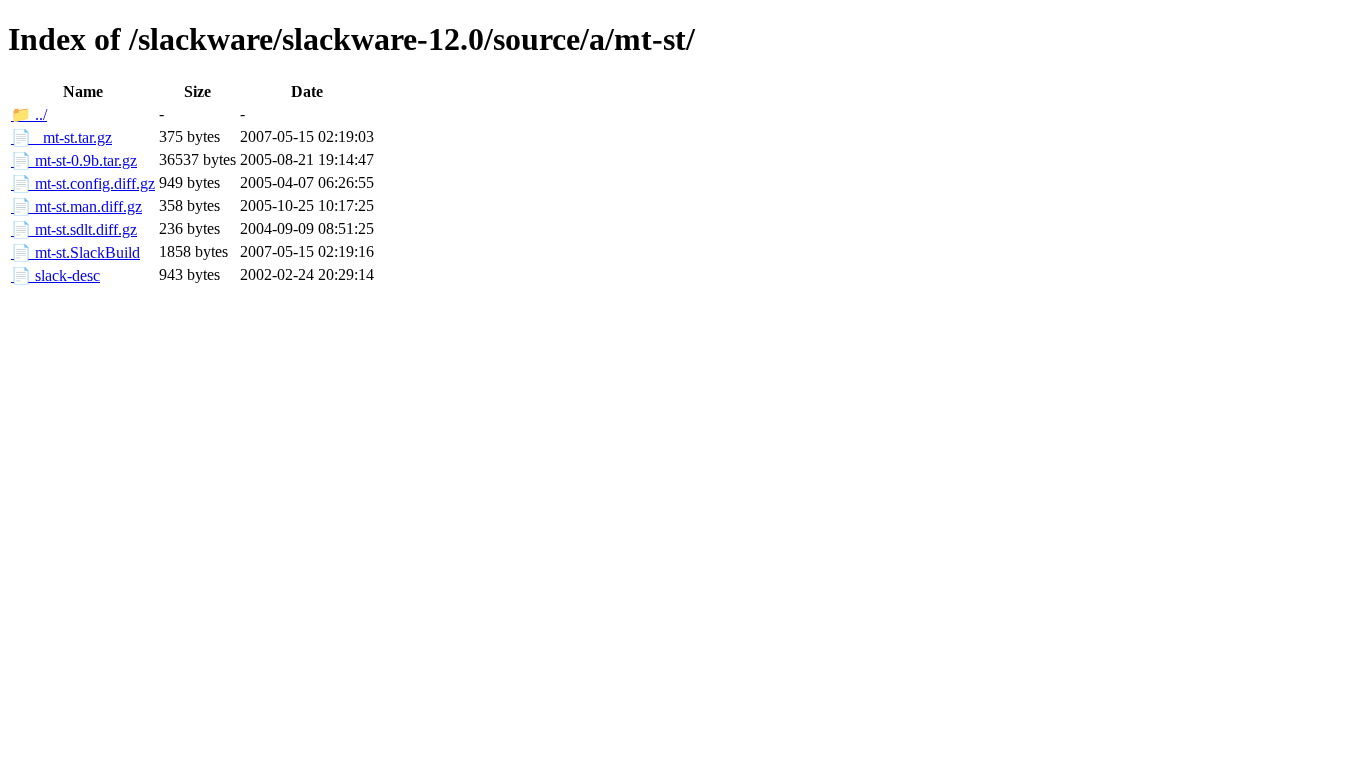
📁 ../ (29, 114)
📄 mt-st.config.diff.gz (83, 183)
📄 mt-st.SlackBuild (75, 252)
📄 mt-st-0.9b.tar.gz (74, 160)
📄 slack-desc (55, 275)
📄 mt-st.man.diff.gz (76, 206)
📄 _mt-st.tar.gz (61, 137)
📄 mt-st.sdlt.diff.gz (74, 229)
